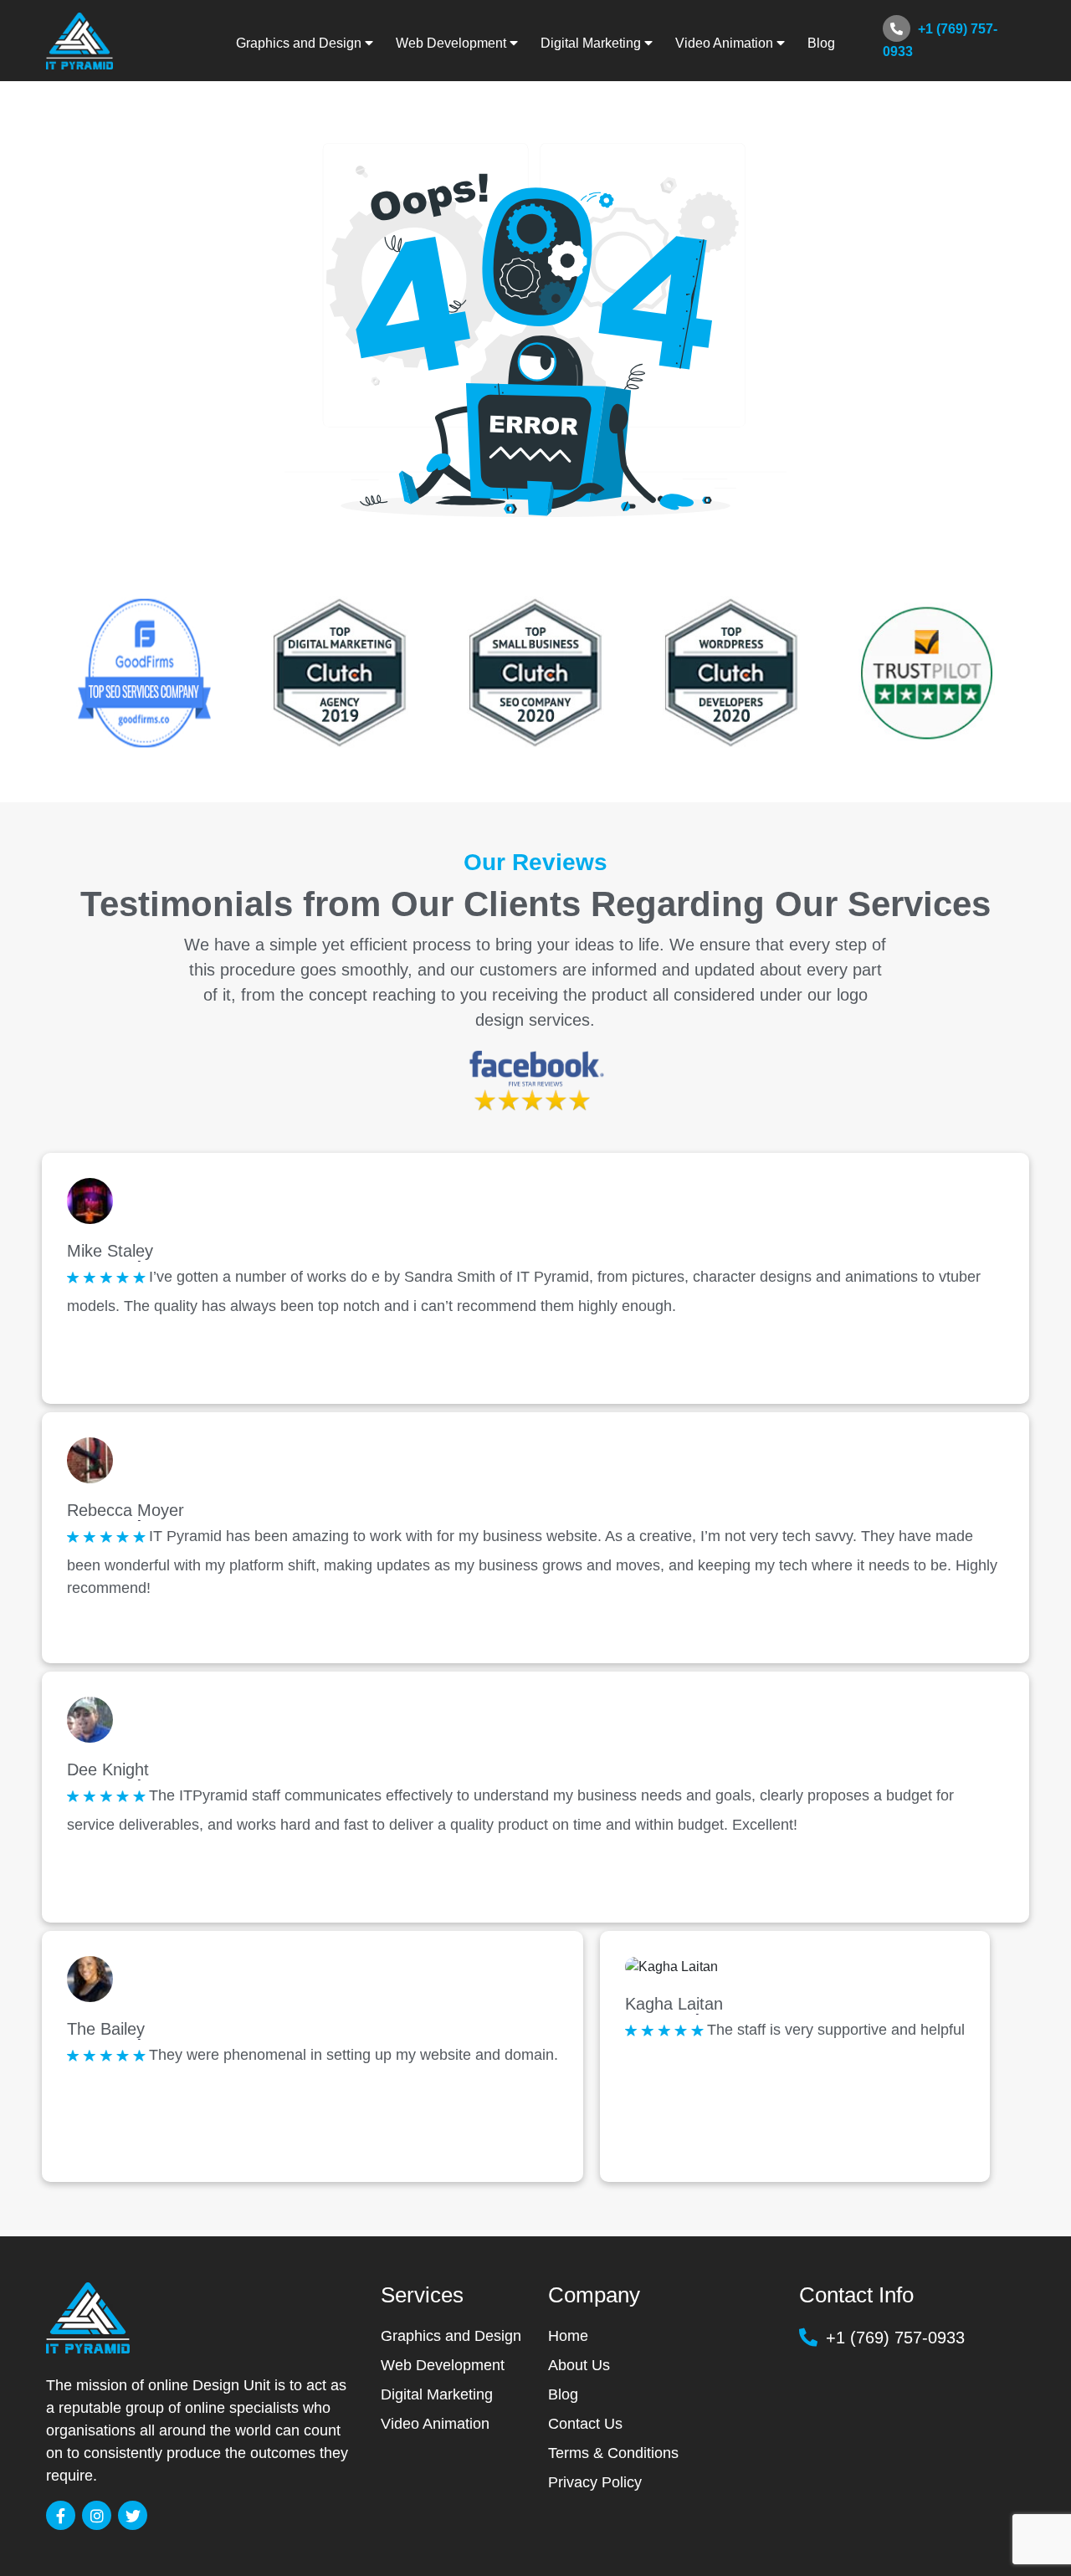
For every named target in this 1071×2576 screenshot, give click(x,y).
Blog (821, 43)
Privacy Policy (595, 2482)
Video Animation (435, 2424)
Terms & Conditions (613, 2453)
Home (568, 2336)
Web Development (443, 2365)
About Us (579, 2365)
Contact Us (585, 2424)
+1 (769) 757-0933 (940, 40)
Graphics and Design (451, 2336)
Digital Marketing (437, 2394)
